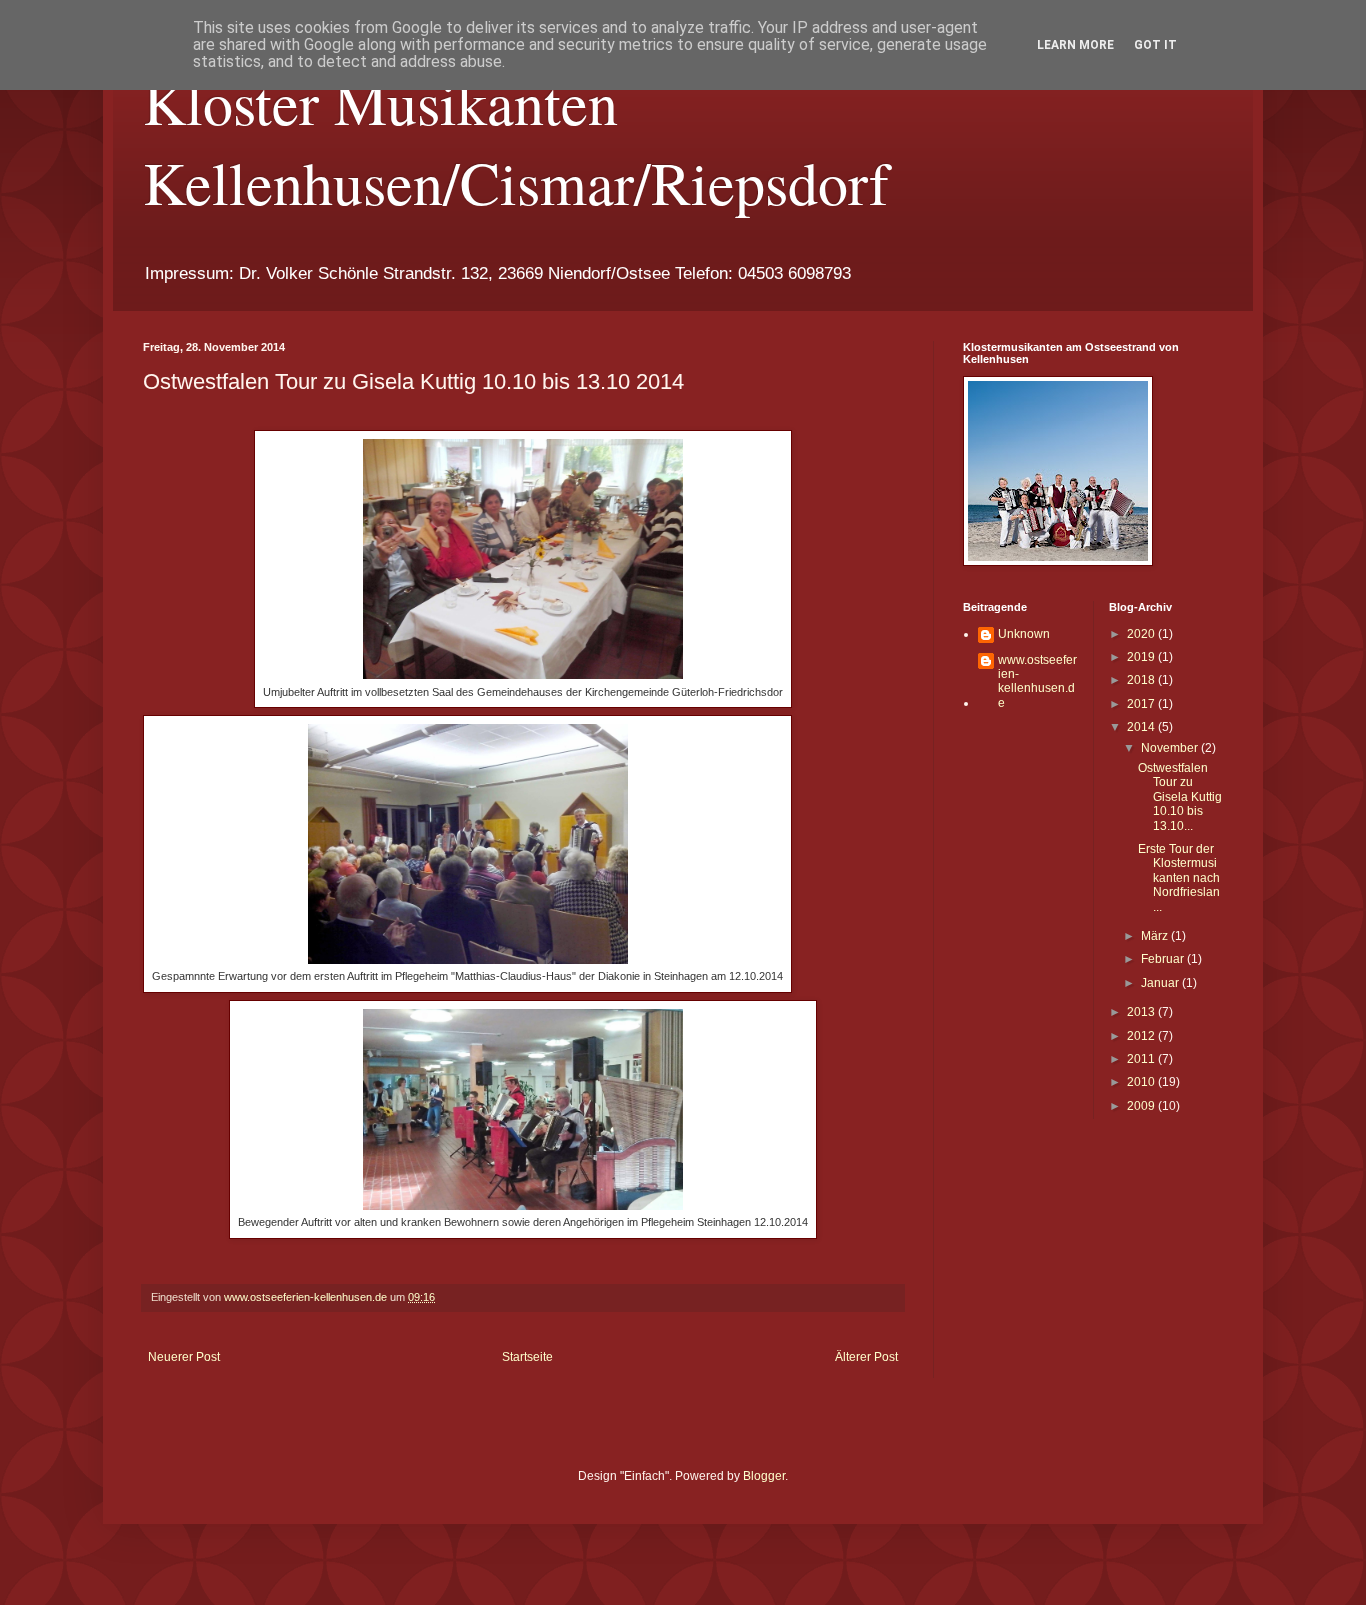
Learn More (1075, 45)
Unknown (1024, 634)
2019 (1142, 657)
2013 (1142, 1012)
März (1156, 936)
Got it (1155, 45)
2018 (1142, 680)
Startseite (527, 1357)
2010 (1142, 1082)
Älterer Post (866, 1357)
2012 (1142, 1036)
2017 (1142, 704)
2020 (1142, 634)
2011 (1142, 1059)
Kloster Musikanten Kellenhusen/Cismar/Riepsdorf (516, 142)
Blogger (764, 1476)
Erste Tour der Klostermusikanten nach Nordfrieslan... (1179, 878)
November (1171, 748)
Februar (1164, 959)
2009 (1142, 1106)
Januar (1161, 983)
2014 (1142, 727)
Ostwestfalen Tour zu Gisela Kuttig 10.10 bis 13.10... (1180, 797)
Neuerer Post (184, 1357)
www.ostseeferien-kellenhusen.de (1037, 681)
